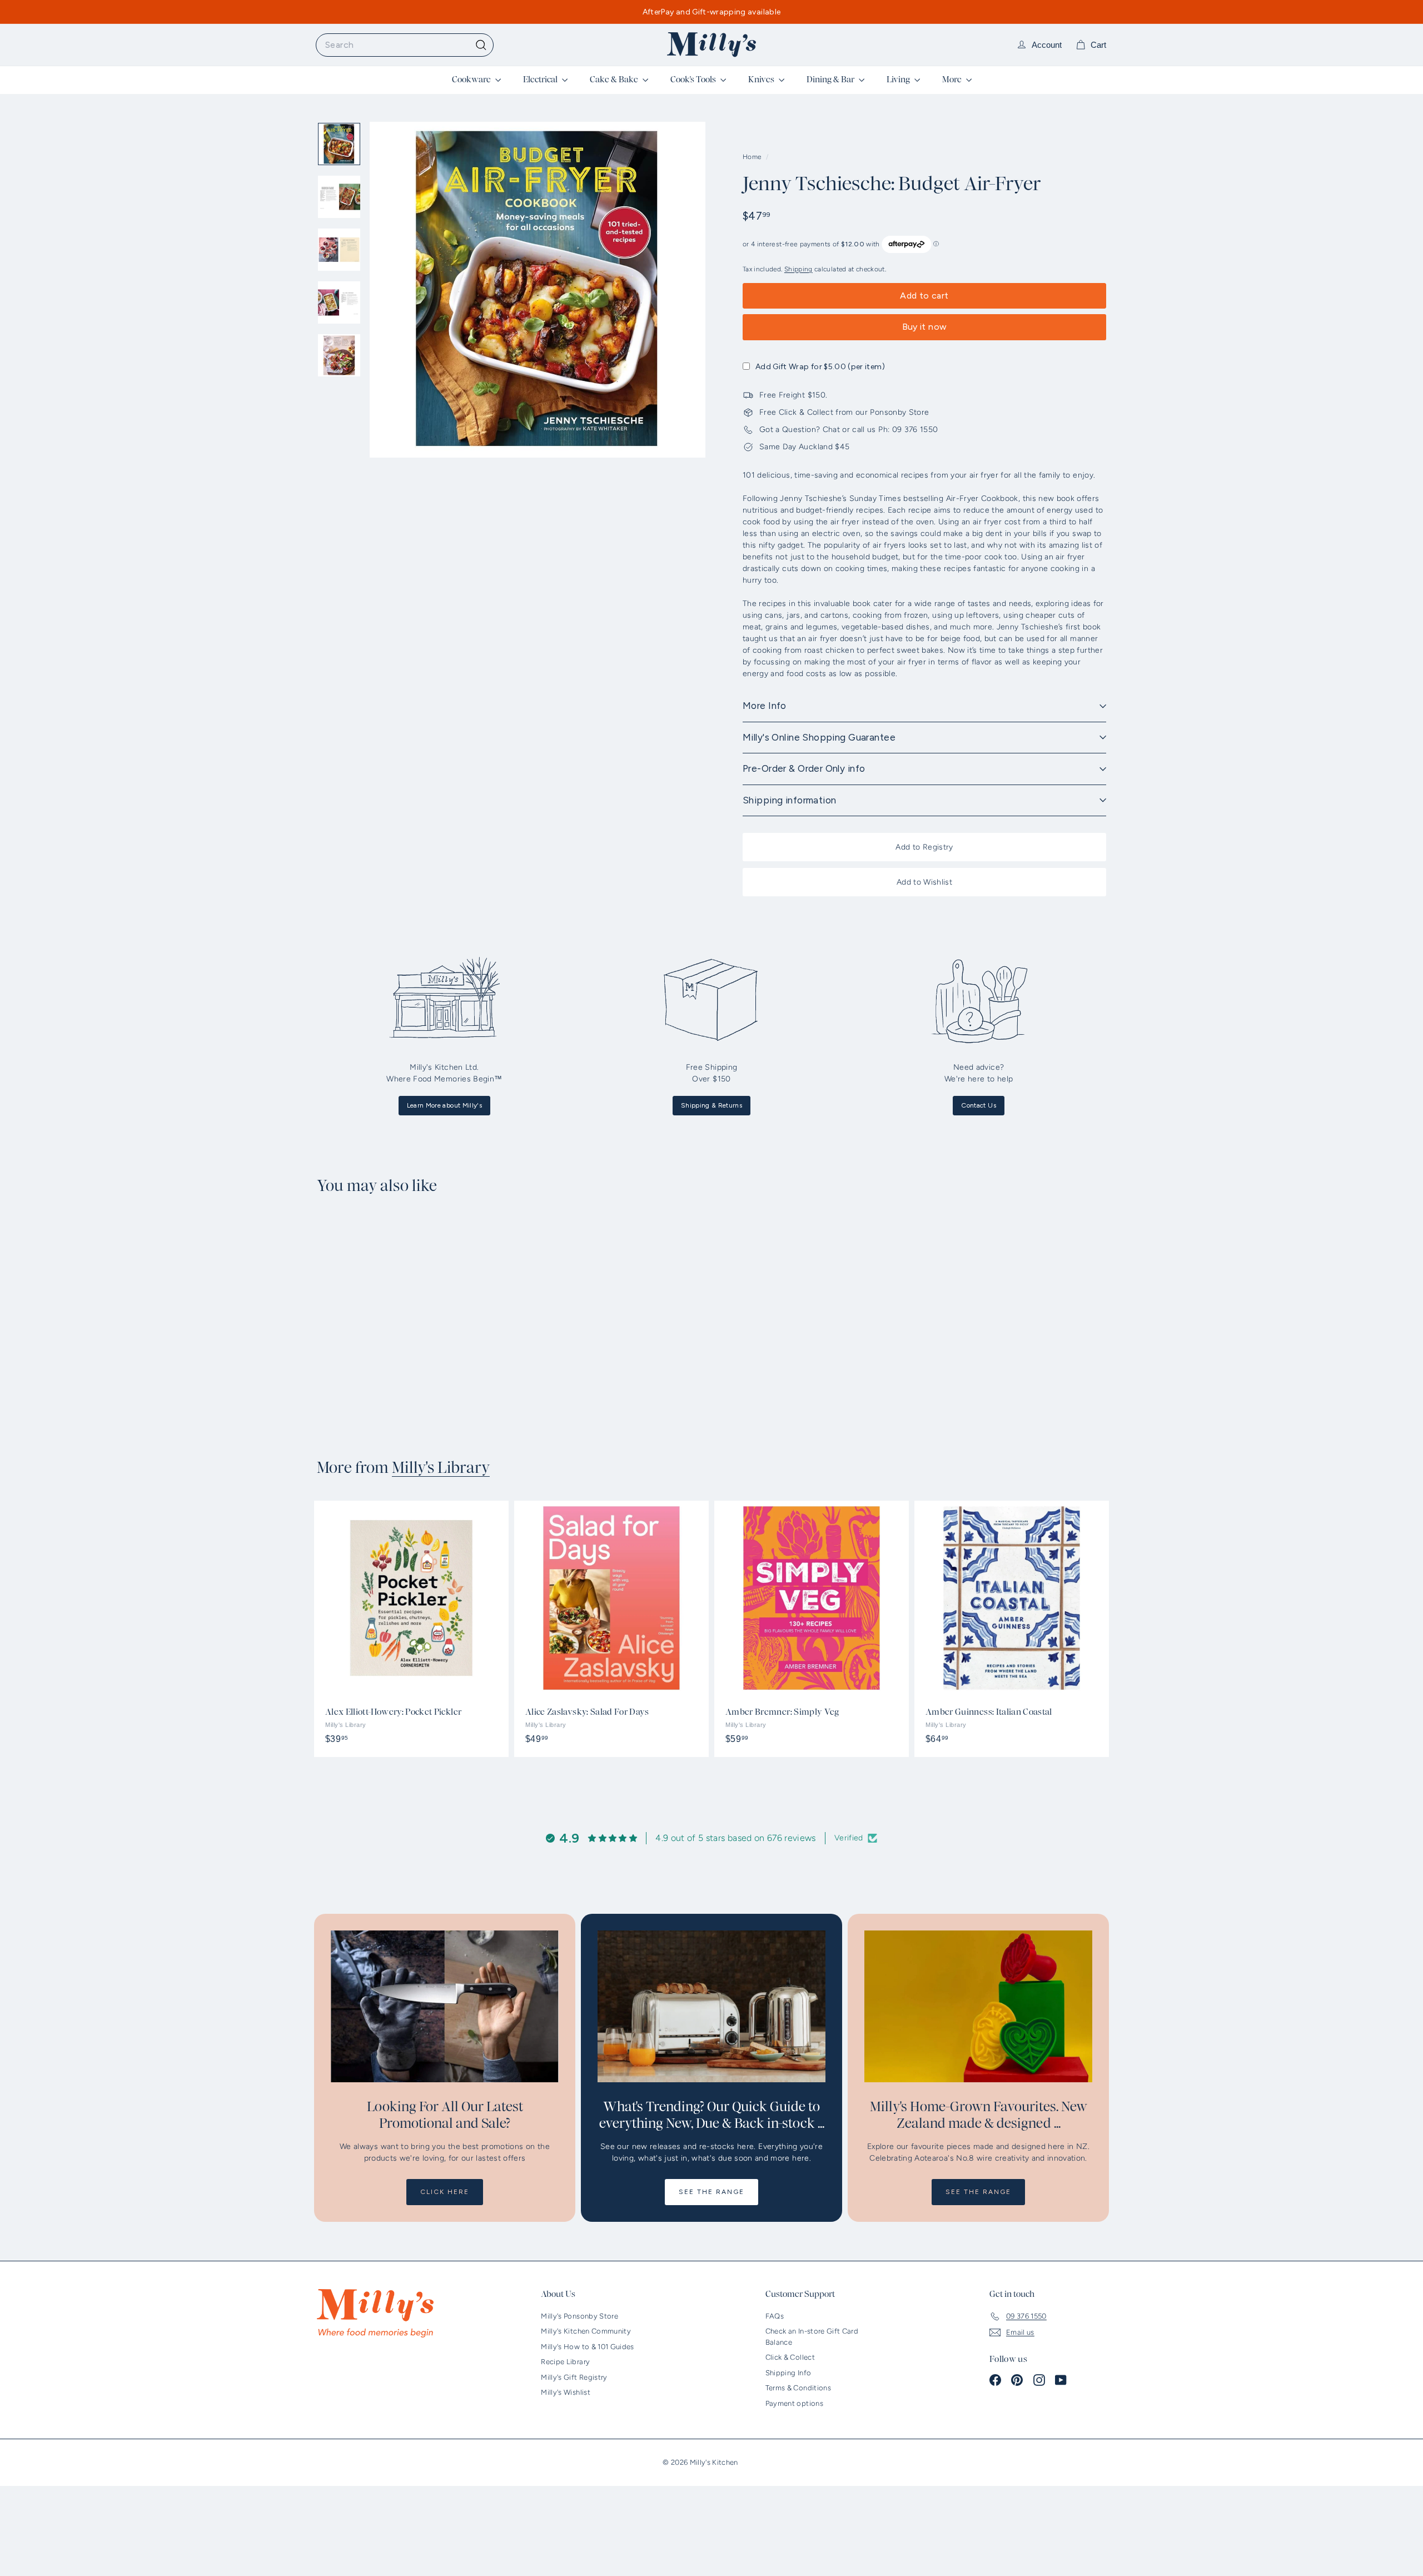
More (953, 80)
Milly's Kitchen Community (586, 2331)
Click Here (445, 2192)
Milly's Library (441, 1468)
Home (753, 157)
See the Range (711, 2192)
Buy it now (925, 327)
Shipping (798, 269)
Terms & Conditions (798, 2388)
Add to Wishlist (924, 882)
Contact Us (979, 1105)
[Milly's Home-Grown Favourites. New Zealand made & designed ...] (978, 2006)
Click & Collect (790, 2357)
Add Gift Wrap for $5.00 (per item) (820, 367)
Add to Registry (924, 847)
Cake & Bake (615, 80)
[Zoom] (538, 290)
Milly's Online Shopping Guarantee (819, 737)
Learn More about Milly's (444, 1105)
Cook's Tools (694, 80)
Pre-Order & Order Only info (804, 768)
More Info (765, 706)
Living (899, 80)
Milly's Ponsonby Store (579, 2316)
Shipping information (790, 800)
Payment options (794, 2403)
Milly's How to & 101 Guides (587, 2347)
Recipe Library (565, 2362)
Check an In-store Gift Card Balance (812, 2337)
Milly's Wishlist (566, 2392)
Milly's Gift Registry (574, 2377)
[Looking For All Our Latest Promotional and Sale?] (445, 2006)
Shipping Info (788, 2373)
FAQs (775, 2316)
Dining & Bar (831, 80)
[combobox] (405, 45)
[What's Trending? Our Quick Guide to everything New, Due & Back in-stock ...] (711, 2006)
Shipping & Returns (711, 1105)
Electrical (541, 80)
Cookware (472, 80)
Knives (762, 80)
